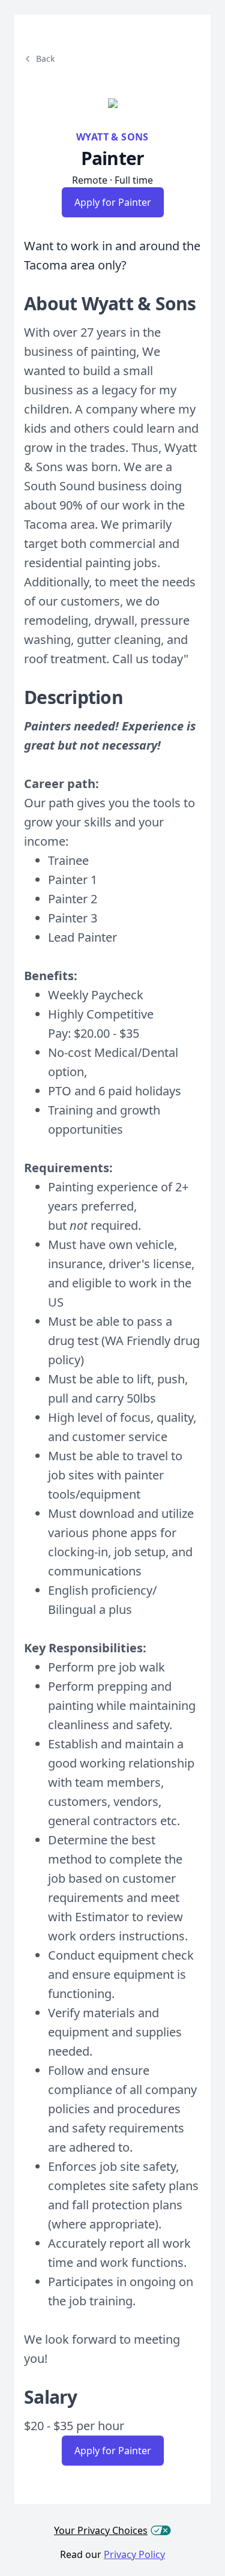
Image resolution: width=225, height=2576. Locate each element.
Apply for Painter (113, 202)
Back (45, 59)
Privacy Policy (134, 2554)
